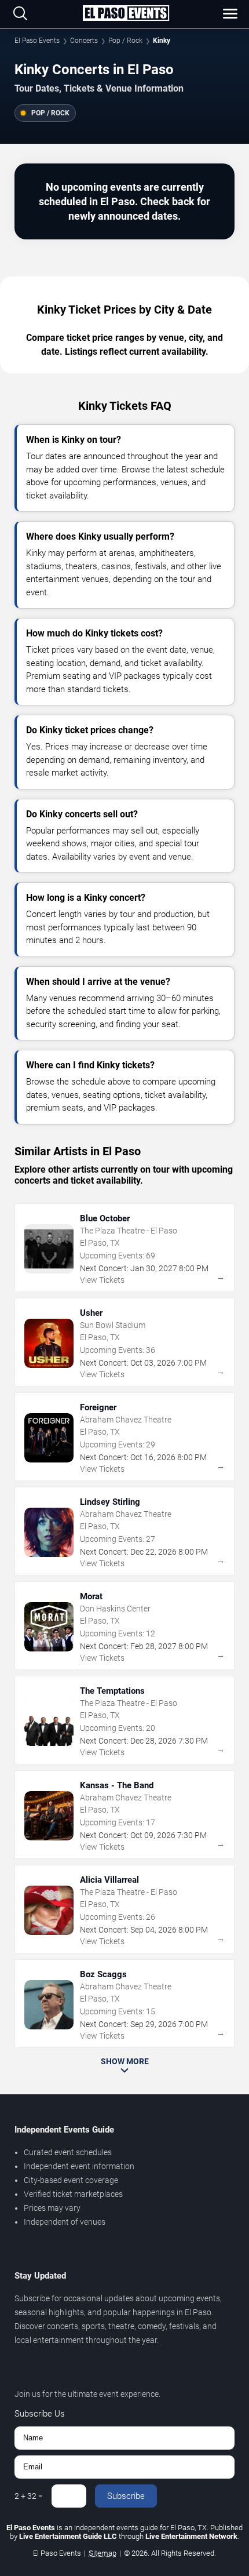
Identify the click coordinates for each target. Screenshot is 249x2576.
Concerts (84, 41)
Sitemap (102, 2553)
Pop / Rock (125, 41)
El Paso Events (37, 41)
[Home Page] (126, 14)
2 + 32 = (29, 2496)
